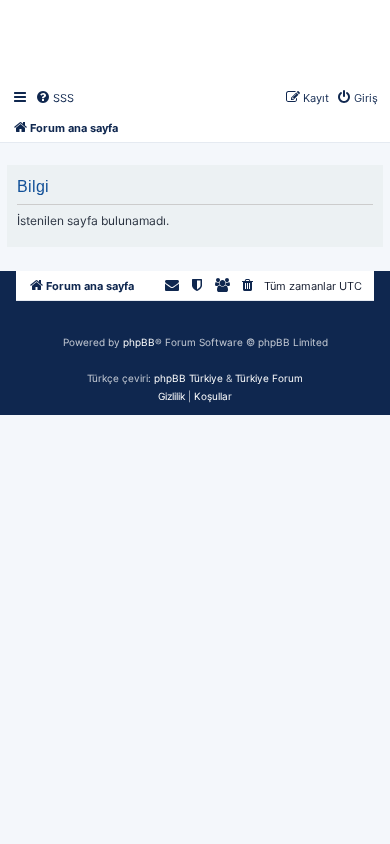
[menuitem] (54, 98)
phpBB (139, 342)
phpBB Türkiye (188, 378)
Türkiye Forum (269, 378)
